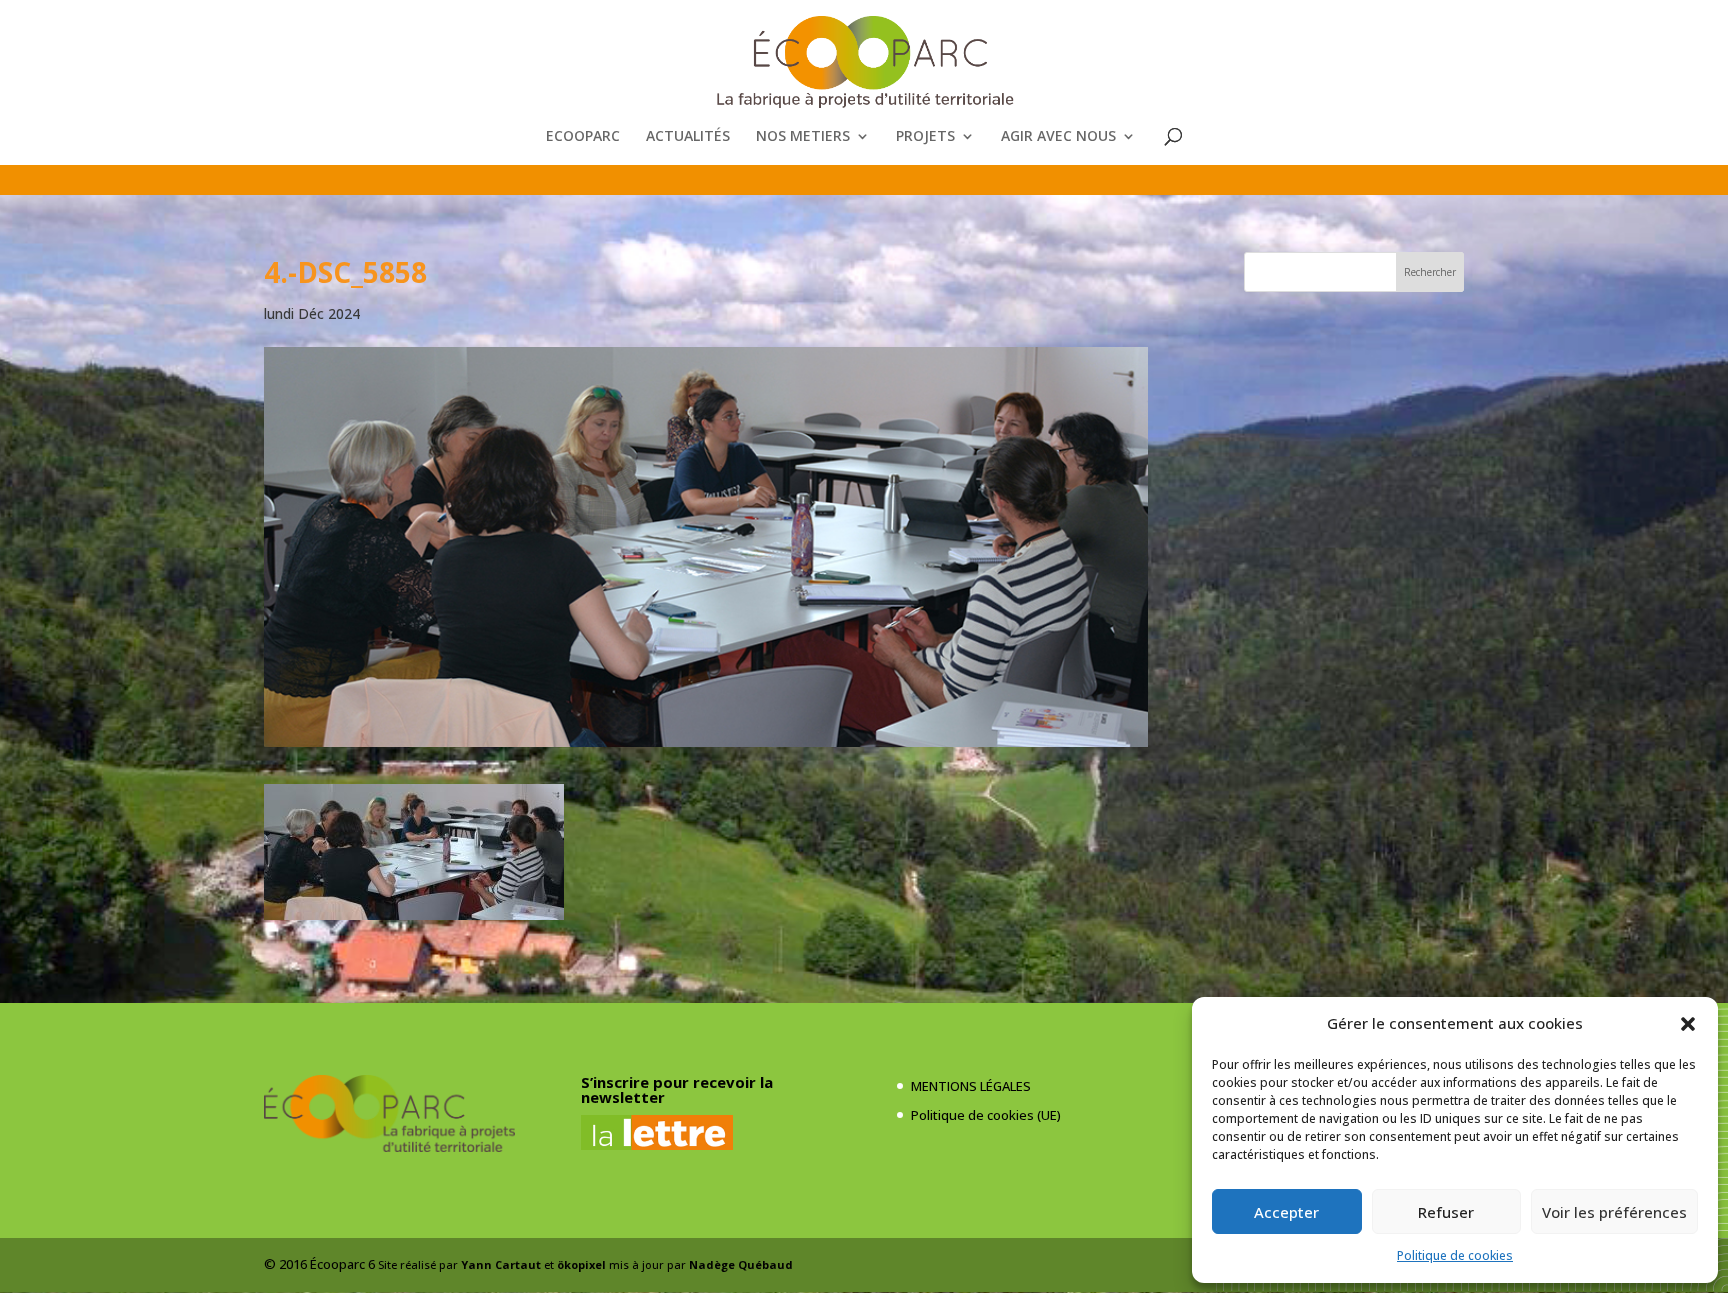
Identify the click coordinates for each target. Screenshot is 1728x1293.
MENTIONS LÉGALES (971, 1086)
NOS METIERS (803, 137)
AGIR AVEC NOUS (1058, 137)
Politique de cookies (1455, 1255)
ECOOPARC (583, 137)
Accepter (1286, 1212)
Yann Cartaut (501, 1264)
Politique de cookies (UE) (986, 1115)
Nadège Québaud (741, 1264)
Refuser (1446, 1212)
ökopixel (581, 1264)
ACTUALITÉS (688, 137)
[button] (1688, 1024)
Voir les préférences (1614, 1212)
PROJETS (925, 137)
